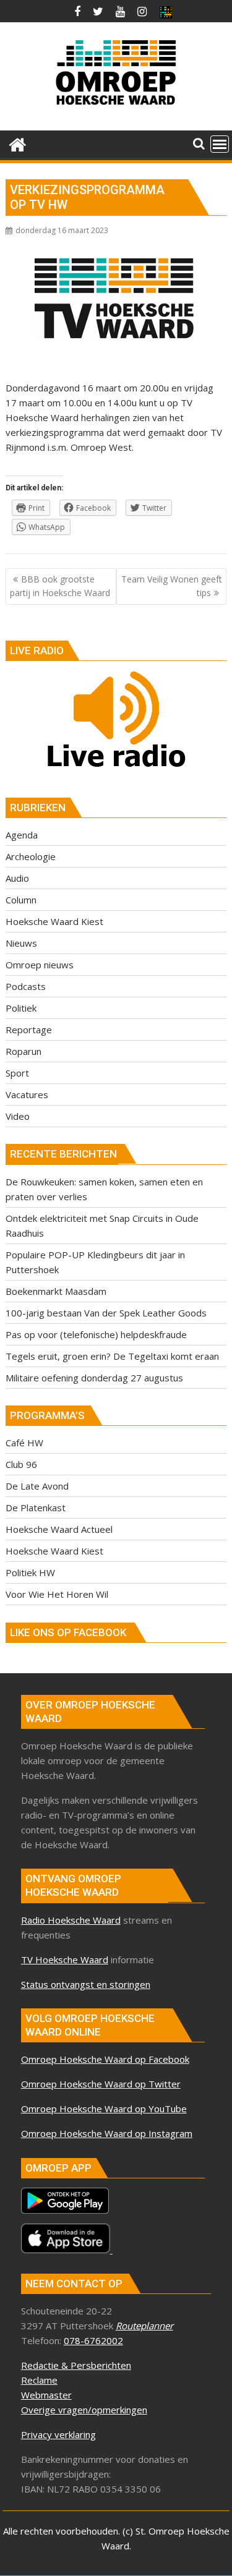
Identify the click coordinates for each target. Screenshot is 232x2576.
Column (21, 900)
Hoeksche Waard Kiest (54, 921)
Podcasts (26, 986)
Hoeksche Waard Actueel (59, 1529)
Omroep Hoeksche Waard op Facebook (105, 2059)
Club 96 (21, 1464)
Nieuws (21, 943)
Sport (17, 1073)
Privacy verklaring (58, 2434)
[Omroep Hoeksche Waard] (18, 143)
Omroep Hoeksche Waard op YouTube (104, 2109)
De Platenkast (36, 1508)
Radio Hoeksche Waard (71, 1920)
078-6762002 (93, 2340)
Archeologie (31, 856)
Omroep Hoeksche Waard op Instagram (107, 2133)
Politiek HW (30, 1572)
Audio (17, 878)
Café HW (24, 1443)
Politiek (21, 1008)
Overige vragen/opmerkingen (84, 2410)
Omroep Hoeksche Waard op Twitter (101, 2084)
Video (18, 1116)
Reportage (29, 1030)
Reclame (39, 2380)
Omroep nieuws (40, 965)
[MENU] (220, 144)
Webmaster (46, 2395)
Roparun (24, 1051)
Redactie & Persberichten (76, 2365)
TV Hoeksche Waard (65, 1960)
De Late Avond (37, 1486)
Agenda (22, 835)
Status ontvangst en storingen (86, 1984)
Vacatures (27, 1094)
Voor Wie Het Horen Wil (57, 1594)
